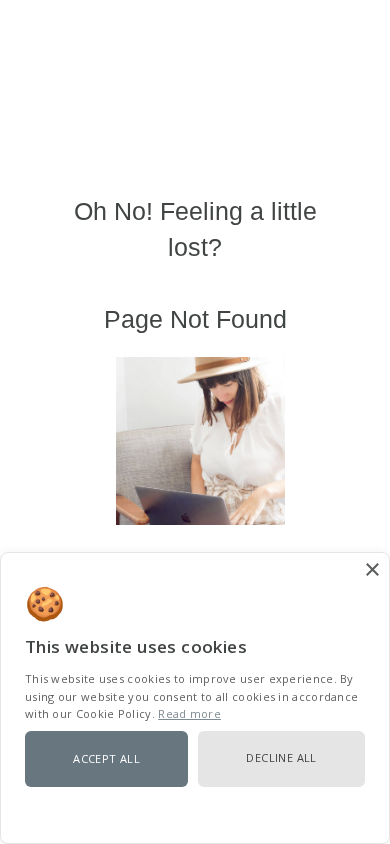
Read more (189, 713)
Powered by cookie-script (195, 813)
